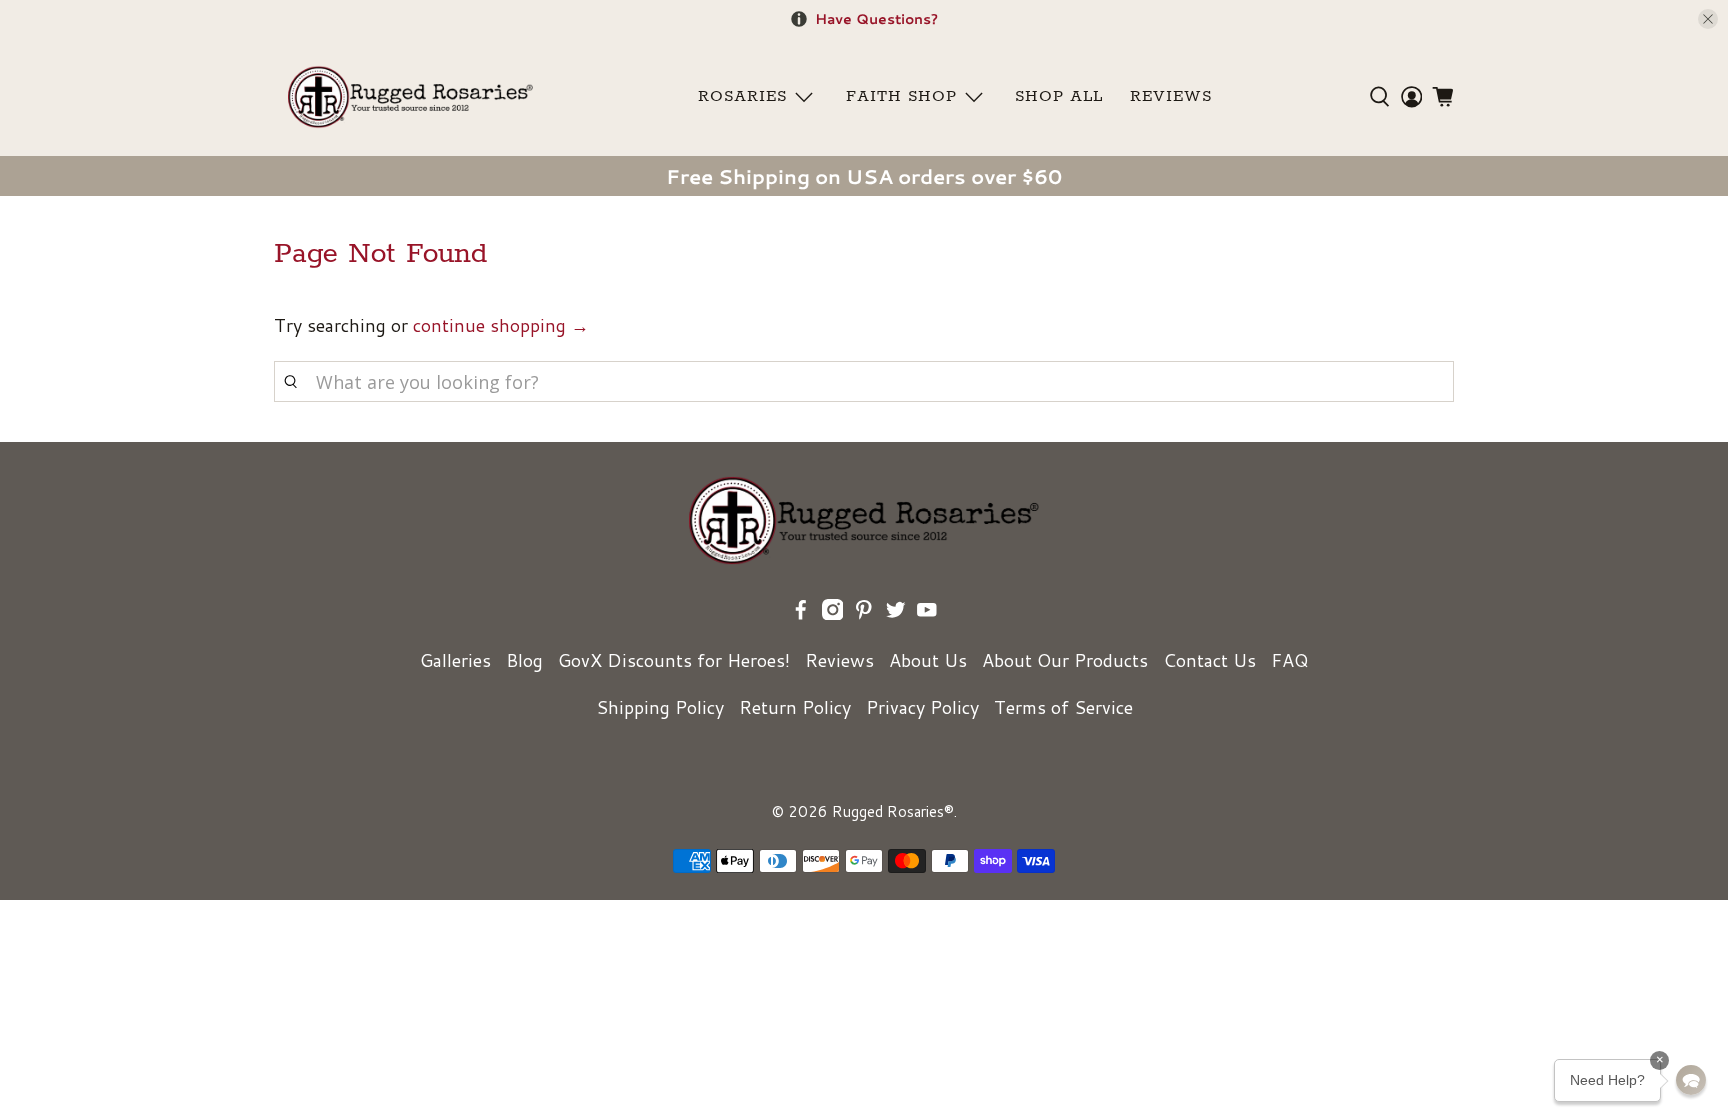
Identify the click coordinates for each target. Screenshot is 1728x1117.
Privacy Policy (922, 707)
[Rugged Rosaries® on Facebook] (801, 613)
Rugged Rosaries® (893, 811)
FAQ (1289, 660)
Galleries (455, 660)
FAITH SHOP (901, 97)
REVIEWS (1171, 97)
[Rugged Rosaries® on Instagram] (833, 613)
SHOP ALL (1059, 97)
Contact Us (1209, 660)
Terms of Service (1063, 707)
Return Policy (795, 707)
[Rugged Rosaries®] (410, 97)
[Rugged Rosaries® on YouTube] (927, 613)
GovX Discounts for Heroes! (674, 660)
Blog (524, 660)
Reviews (839, 660)
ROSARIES (742, 97)
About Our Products (1065, 660)
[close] (1708, 19)
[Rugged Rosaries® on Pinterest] (864, 613)
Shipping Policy (660, 707)
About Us (928, 660)
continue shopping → (501, 325)
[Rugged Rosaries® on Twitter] (896, 613)
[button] (1691, 1080)
